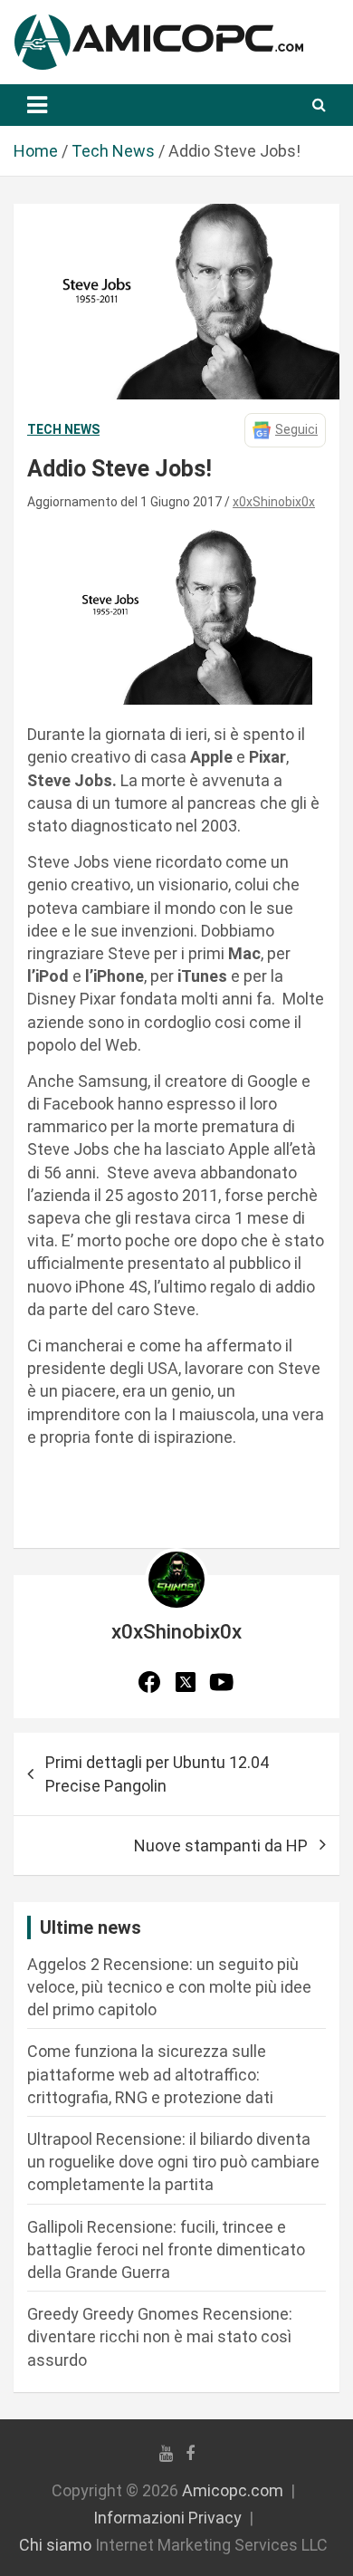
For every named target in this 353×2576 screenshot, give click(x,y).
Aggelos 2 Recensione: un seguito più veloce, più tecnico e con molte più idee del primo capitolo (169, 1987)
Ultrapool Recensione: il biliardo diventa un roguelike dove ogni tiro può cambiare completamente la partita (173, 2162)
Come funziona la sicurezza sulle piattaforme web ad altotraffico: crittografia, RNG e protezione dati (150, 2074)
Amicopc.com (233, 2490)
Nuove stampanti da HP (221, 1845)
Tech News (63, 429)
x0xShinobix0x (274, 502)
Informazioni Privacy (167, 2518)
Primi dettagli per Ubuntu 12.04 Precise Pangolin (157, 1773)
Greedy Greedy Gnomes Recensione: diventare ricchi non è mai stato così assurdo (160, 2336)
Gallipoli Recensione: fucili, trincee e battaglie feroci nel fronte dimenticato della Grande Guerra (166, 2249)
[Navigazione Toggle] (37, 105)
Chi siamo (55, 2545)
